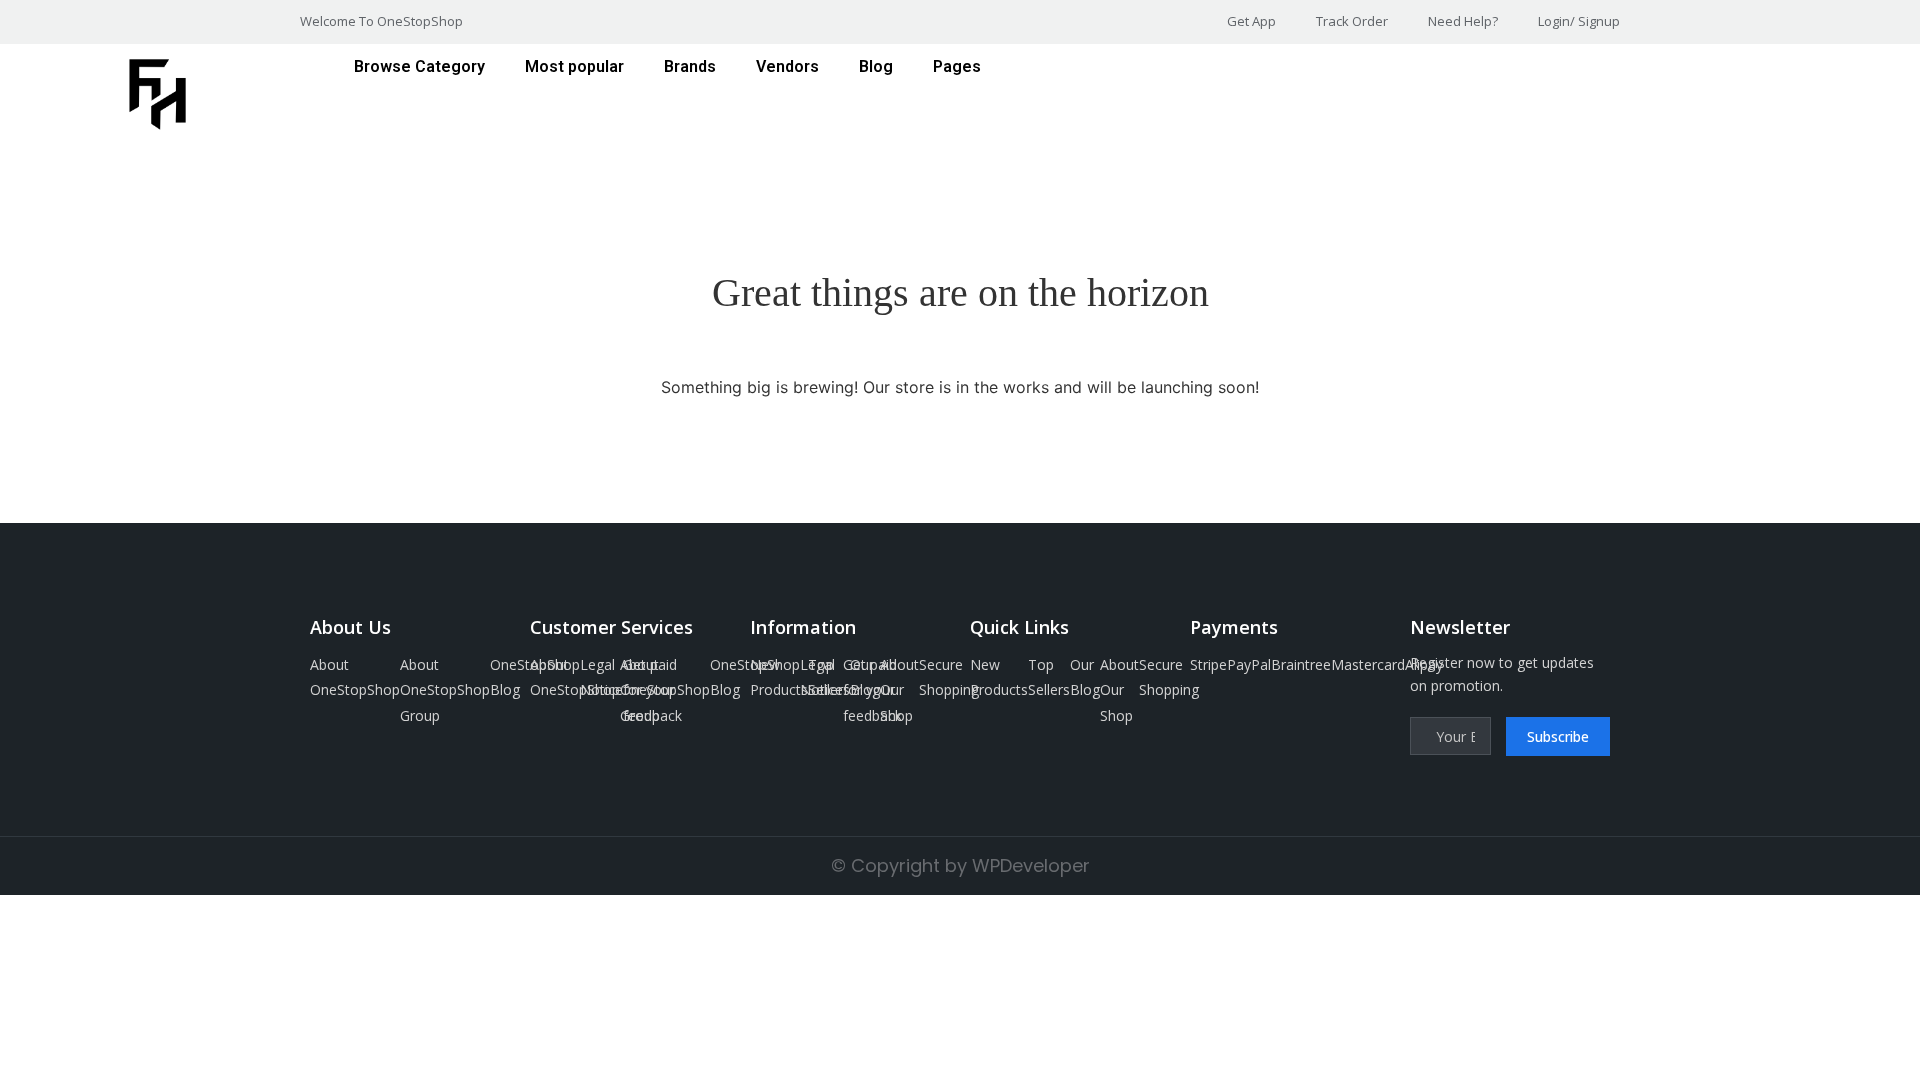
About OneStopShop (355, 677)
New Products (779, 677)
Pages (957, 66)
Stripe (1208, 664)
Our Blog (865, 677)
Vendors (787, 66)
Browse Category (419, 66)
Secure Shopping (949, 677)
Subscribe (1558, 736)
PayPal (1249, 664)
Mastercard (1368, 664)
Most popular (574, 66)
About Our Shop (899, 689)
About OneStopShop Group (445, 689)
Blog (876, 66)
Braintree (1301, 664)
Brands (690, 66)
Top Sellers (829, 677)
